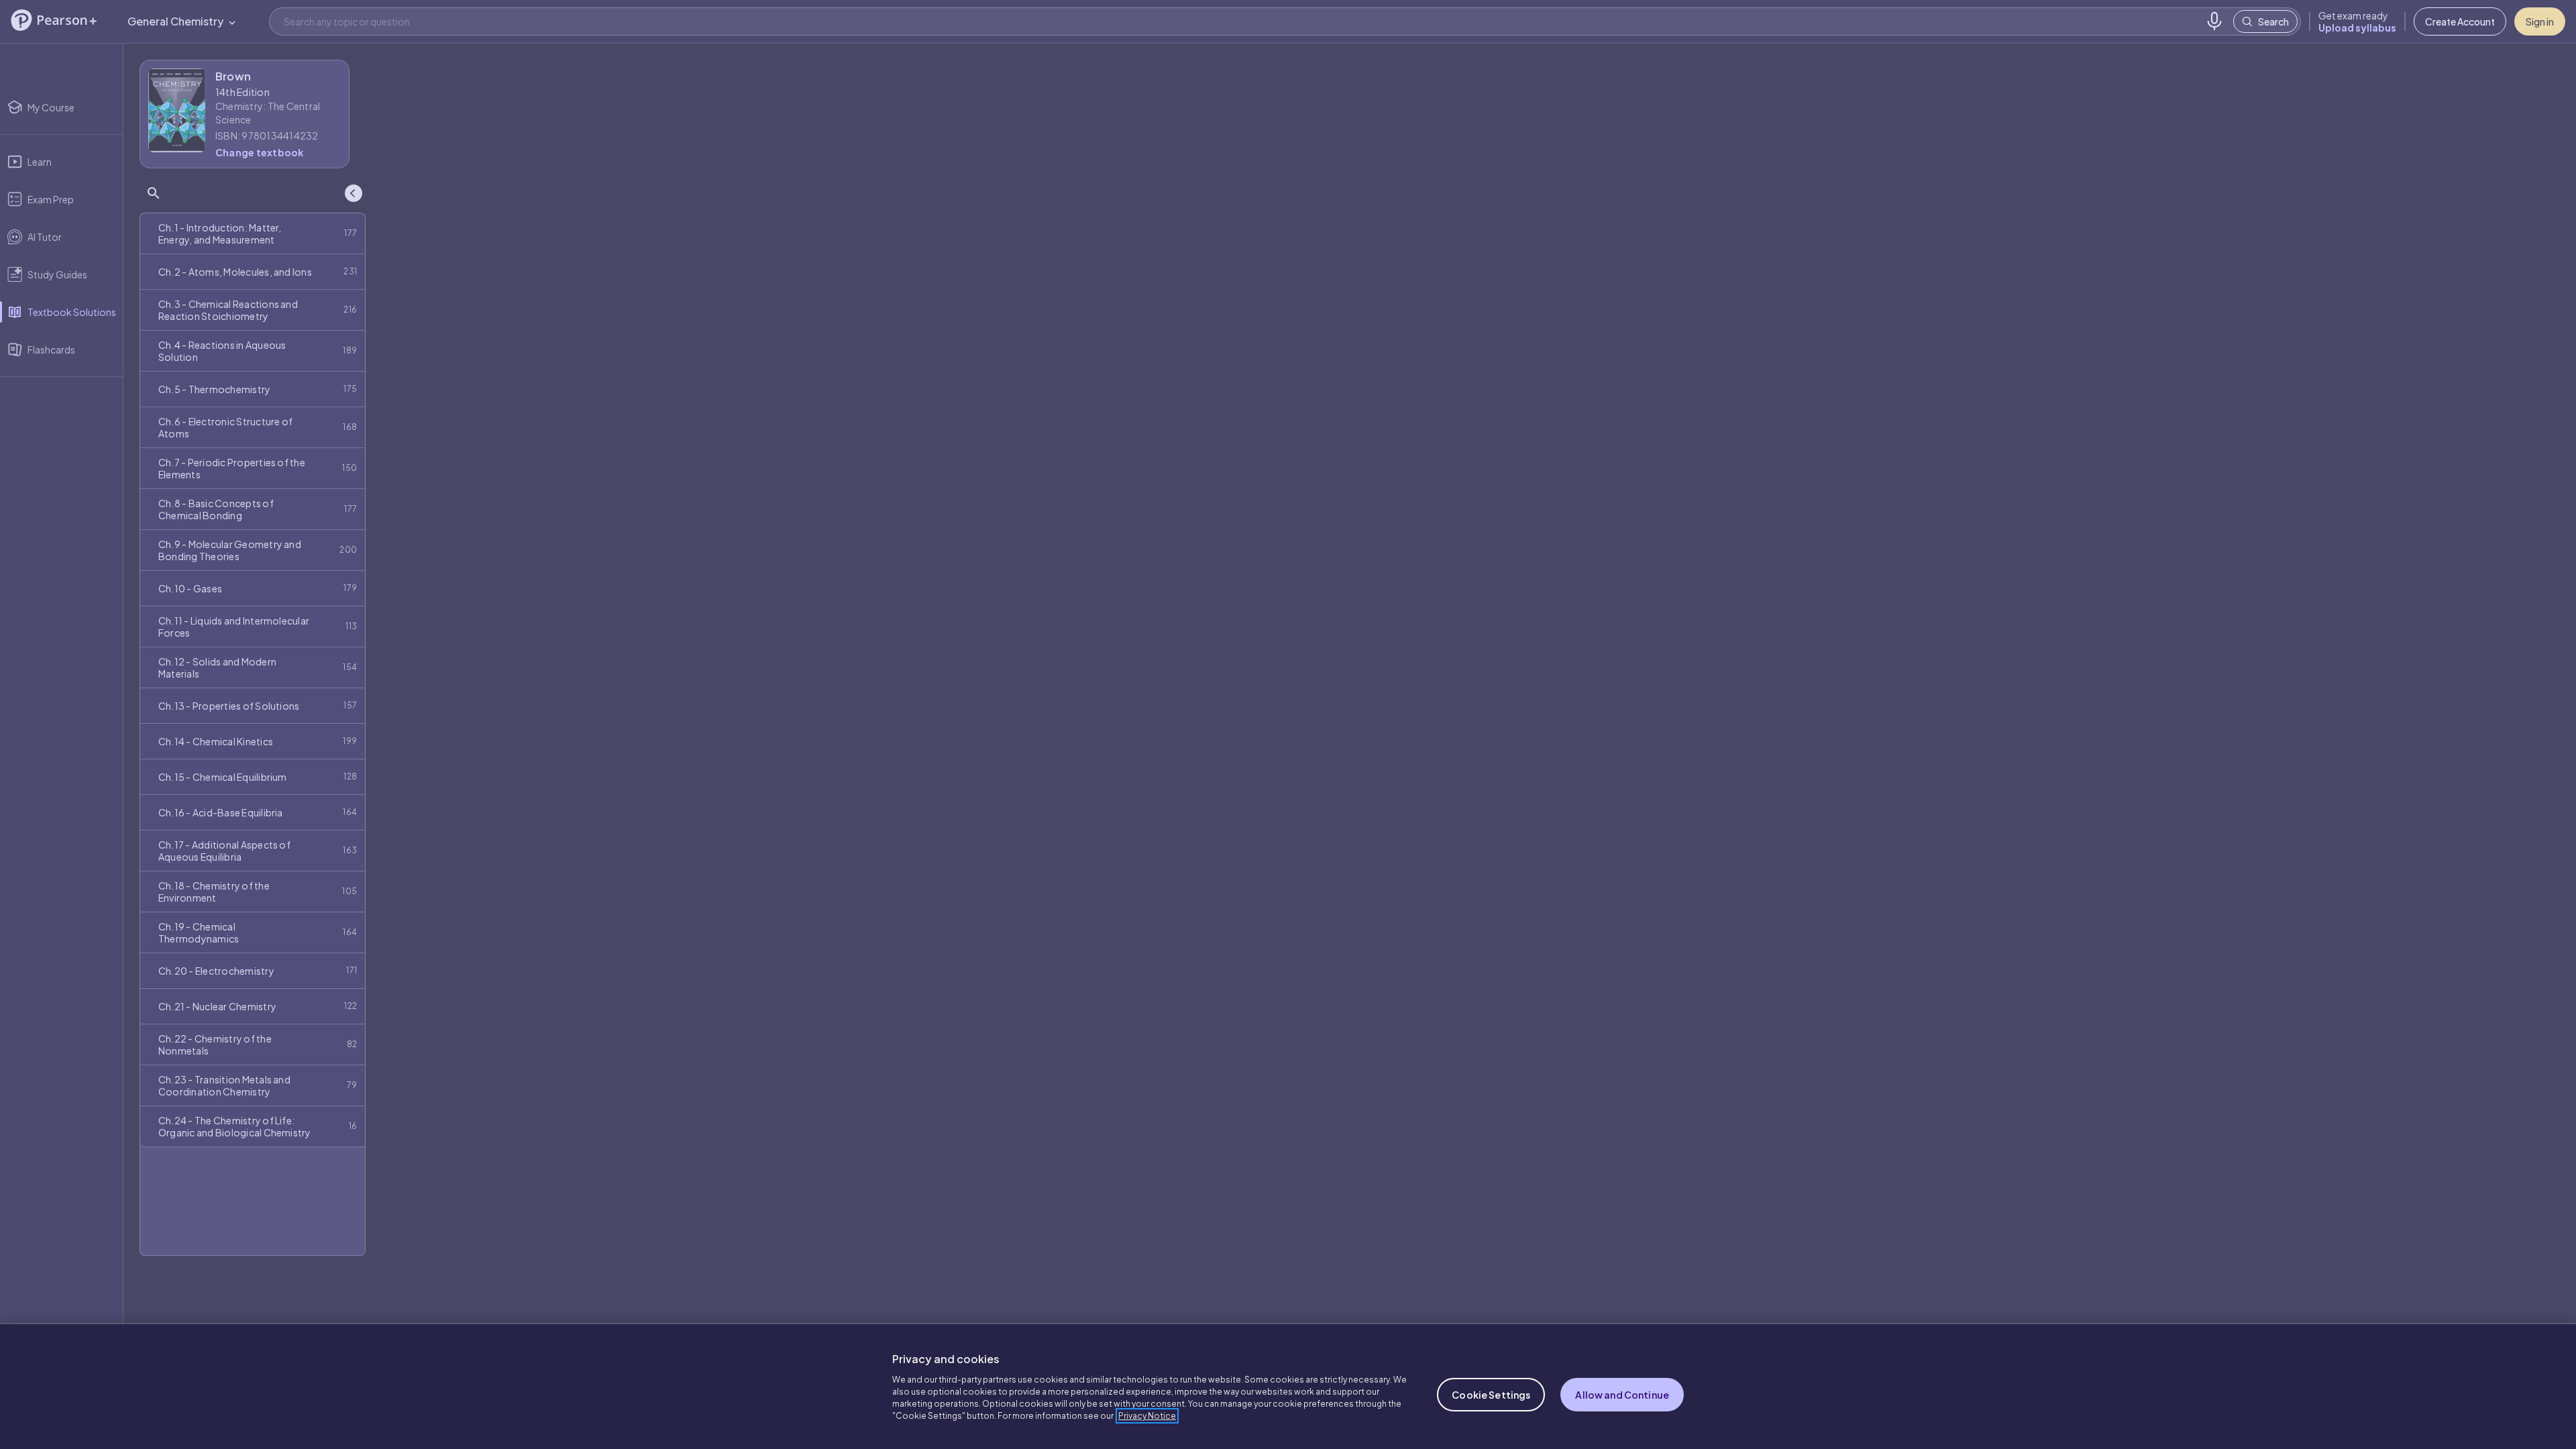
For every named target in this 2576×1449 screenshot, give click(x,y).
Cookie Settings (1491, 1395)
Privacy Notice (1147, 1416)
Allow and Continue (1622, 1395)
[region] (1288, 1386)
